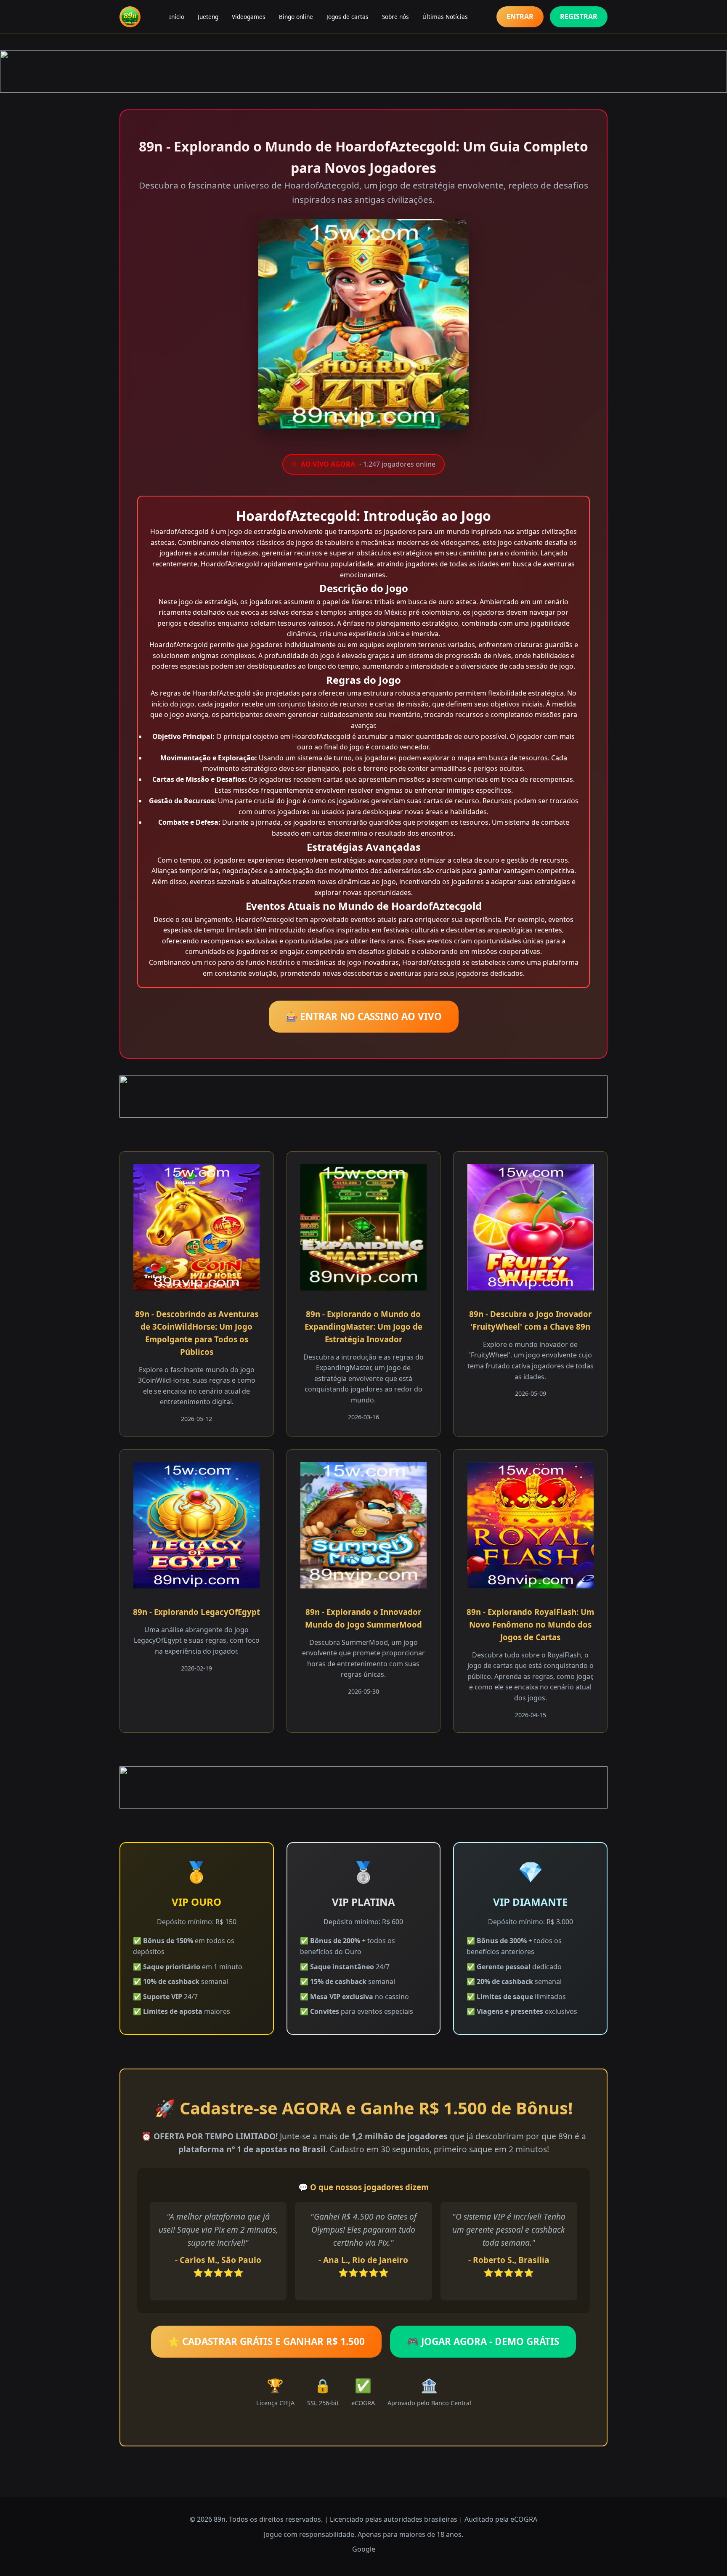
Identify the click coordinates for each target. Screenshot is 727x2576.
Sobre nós (395, 17)
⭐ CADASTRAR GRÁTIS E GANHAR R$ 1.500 (266, 2341)
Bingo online (296, 17)
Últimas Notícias (445, 17)
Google (364, 2549)
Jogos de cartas (348, 17)
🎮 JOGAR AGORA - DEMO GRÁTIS (483, 2341)
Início (177, 17)
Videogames (249, 17)
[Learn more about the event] (363, 72)
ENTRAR (520, 16)
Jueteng (208, 17)
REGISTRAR (579, 16)
